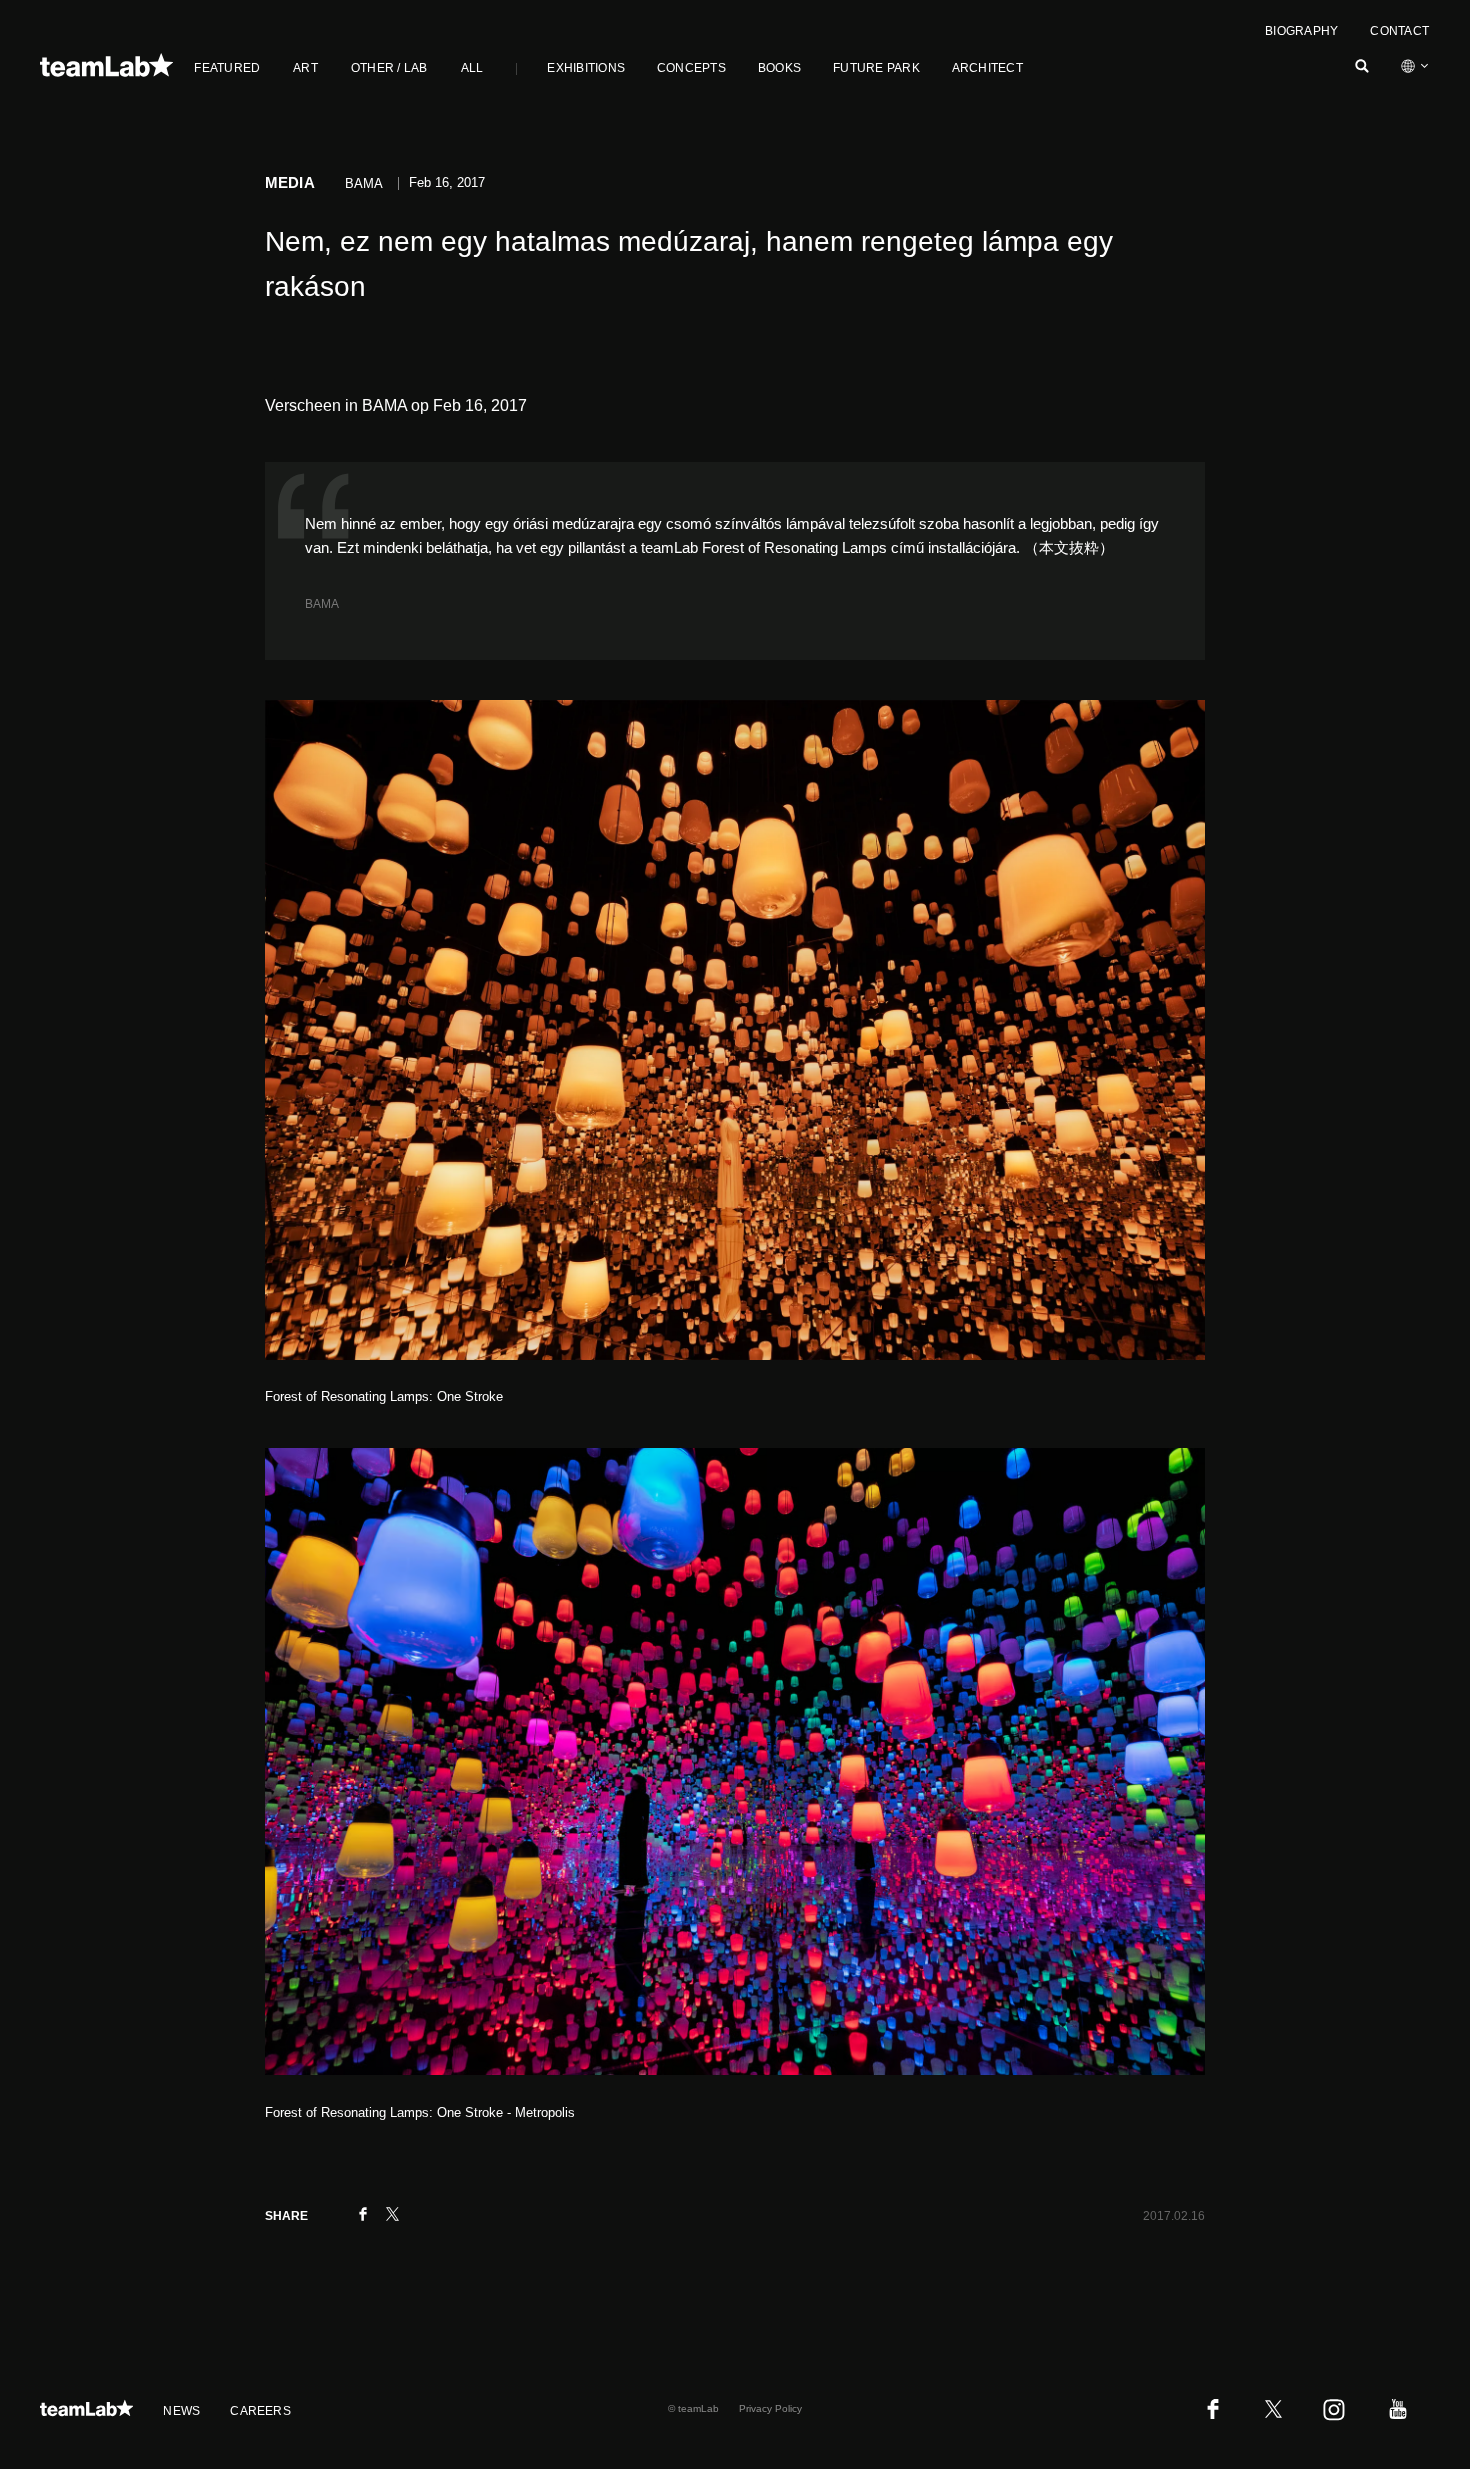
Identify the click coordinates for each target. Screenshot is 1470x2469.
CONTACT (1399, 31)
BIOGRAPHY (1301, 31)
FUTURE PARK (876, 68)
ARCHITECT (987, 68)
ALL (472, 68)
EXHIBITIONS (586, 68)
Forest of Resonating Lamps (794, 547)
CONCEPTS (691, 68)
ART (305, 68)
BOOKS (779, 68)
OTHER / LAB (389, 68)
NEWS (181, 2411)
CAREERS (260, 2411)
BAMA (322, 604)
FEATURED (227, 68)
